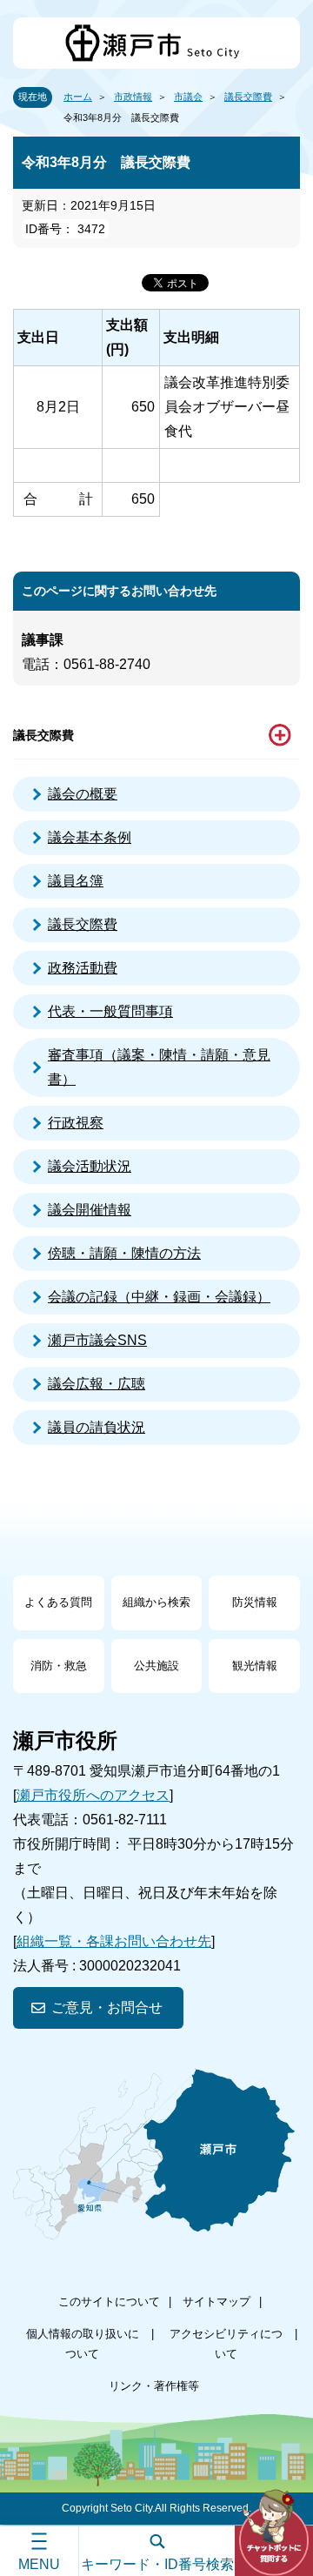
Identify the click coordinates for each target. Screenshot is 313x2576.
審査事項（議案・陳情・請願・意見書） (159, 1067)
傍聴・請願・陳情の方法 (124, 1253)
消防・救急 (59, 1666)
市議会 (188, 97)
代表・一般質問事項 (110, 1011)
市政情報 (133, 97)
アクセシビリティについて (226, 2343)
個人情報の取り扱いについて (83, 2343)
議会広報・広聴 (97, 1384)
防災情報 (255, 1602)
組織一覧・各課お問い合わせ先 (114, 1941)
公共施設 (156, 1666)
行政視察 (76, 1123)
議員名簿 (76, 881)
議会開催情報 (90, 1210)
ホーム (78, 97)
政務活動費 (83, 968)
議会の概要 (83, 794)
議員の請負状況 (97, 1427)
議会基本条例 (90, 837)
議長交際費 (248, 97)
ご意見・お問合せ (107, 2007)
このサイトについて (109, 2302)
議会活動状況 (90, 1166)
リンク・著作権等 (154, 2386)
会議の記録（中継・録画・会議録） (159, 1297)
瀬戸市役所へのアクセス (93, 1795)
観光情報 (255, 1666)
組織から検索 (156, 1602)
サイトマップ (216, 2302)
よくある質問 (58, 1602)
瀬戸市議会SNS (97, 1340)
